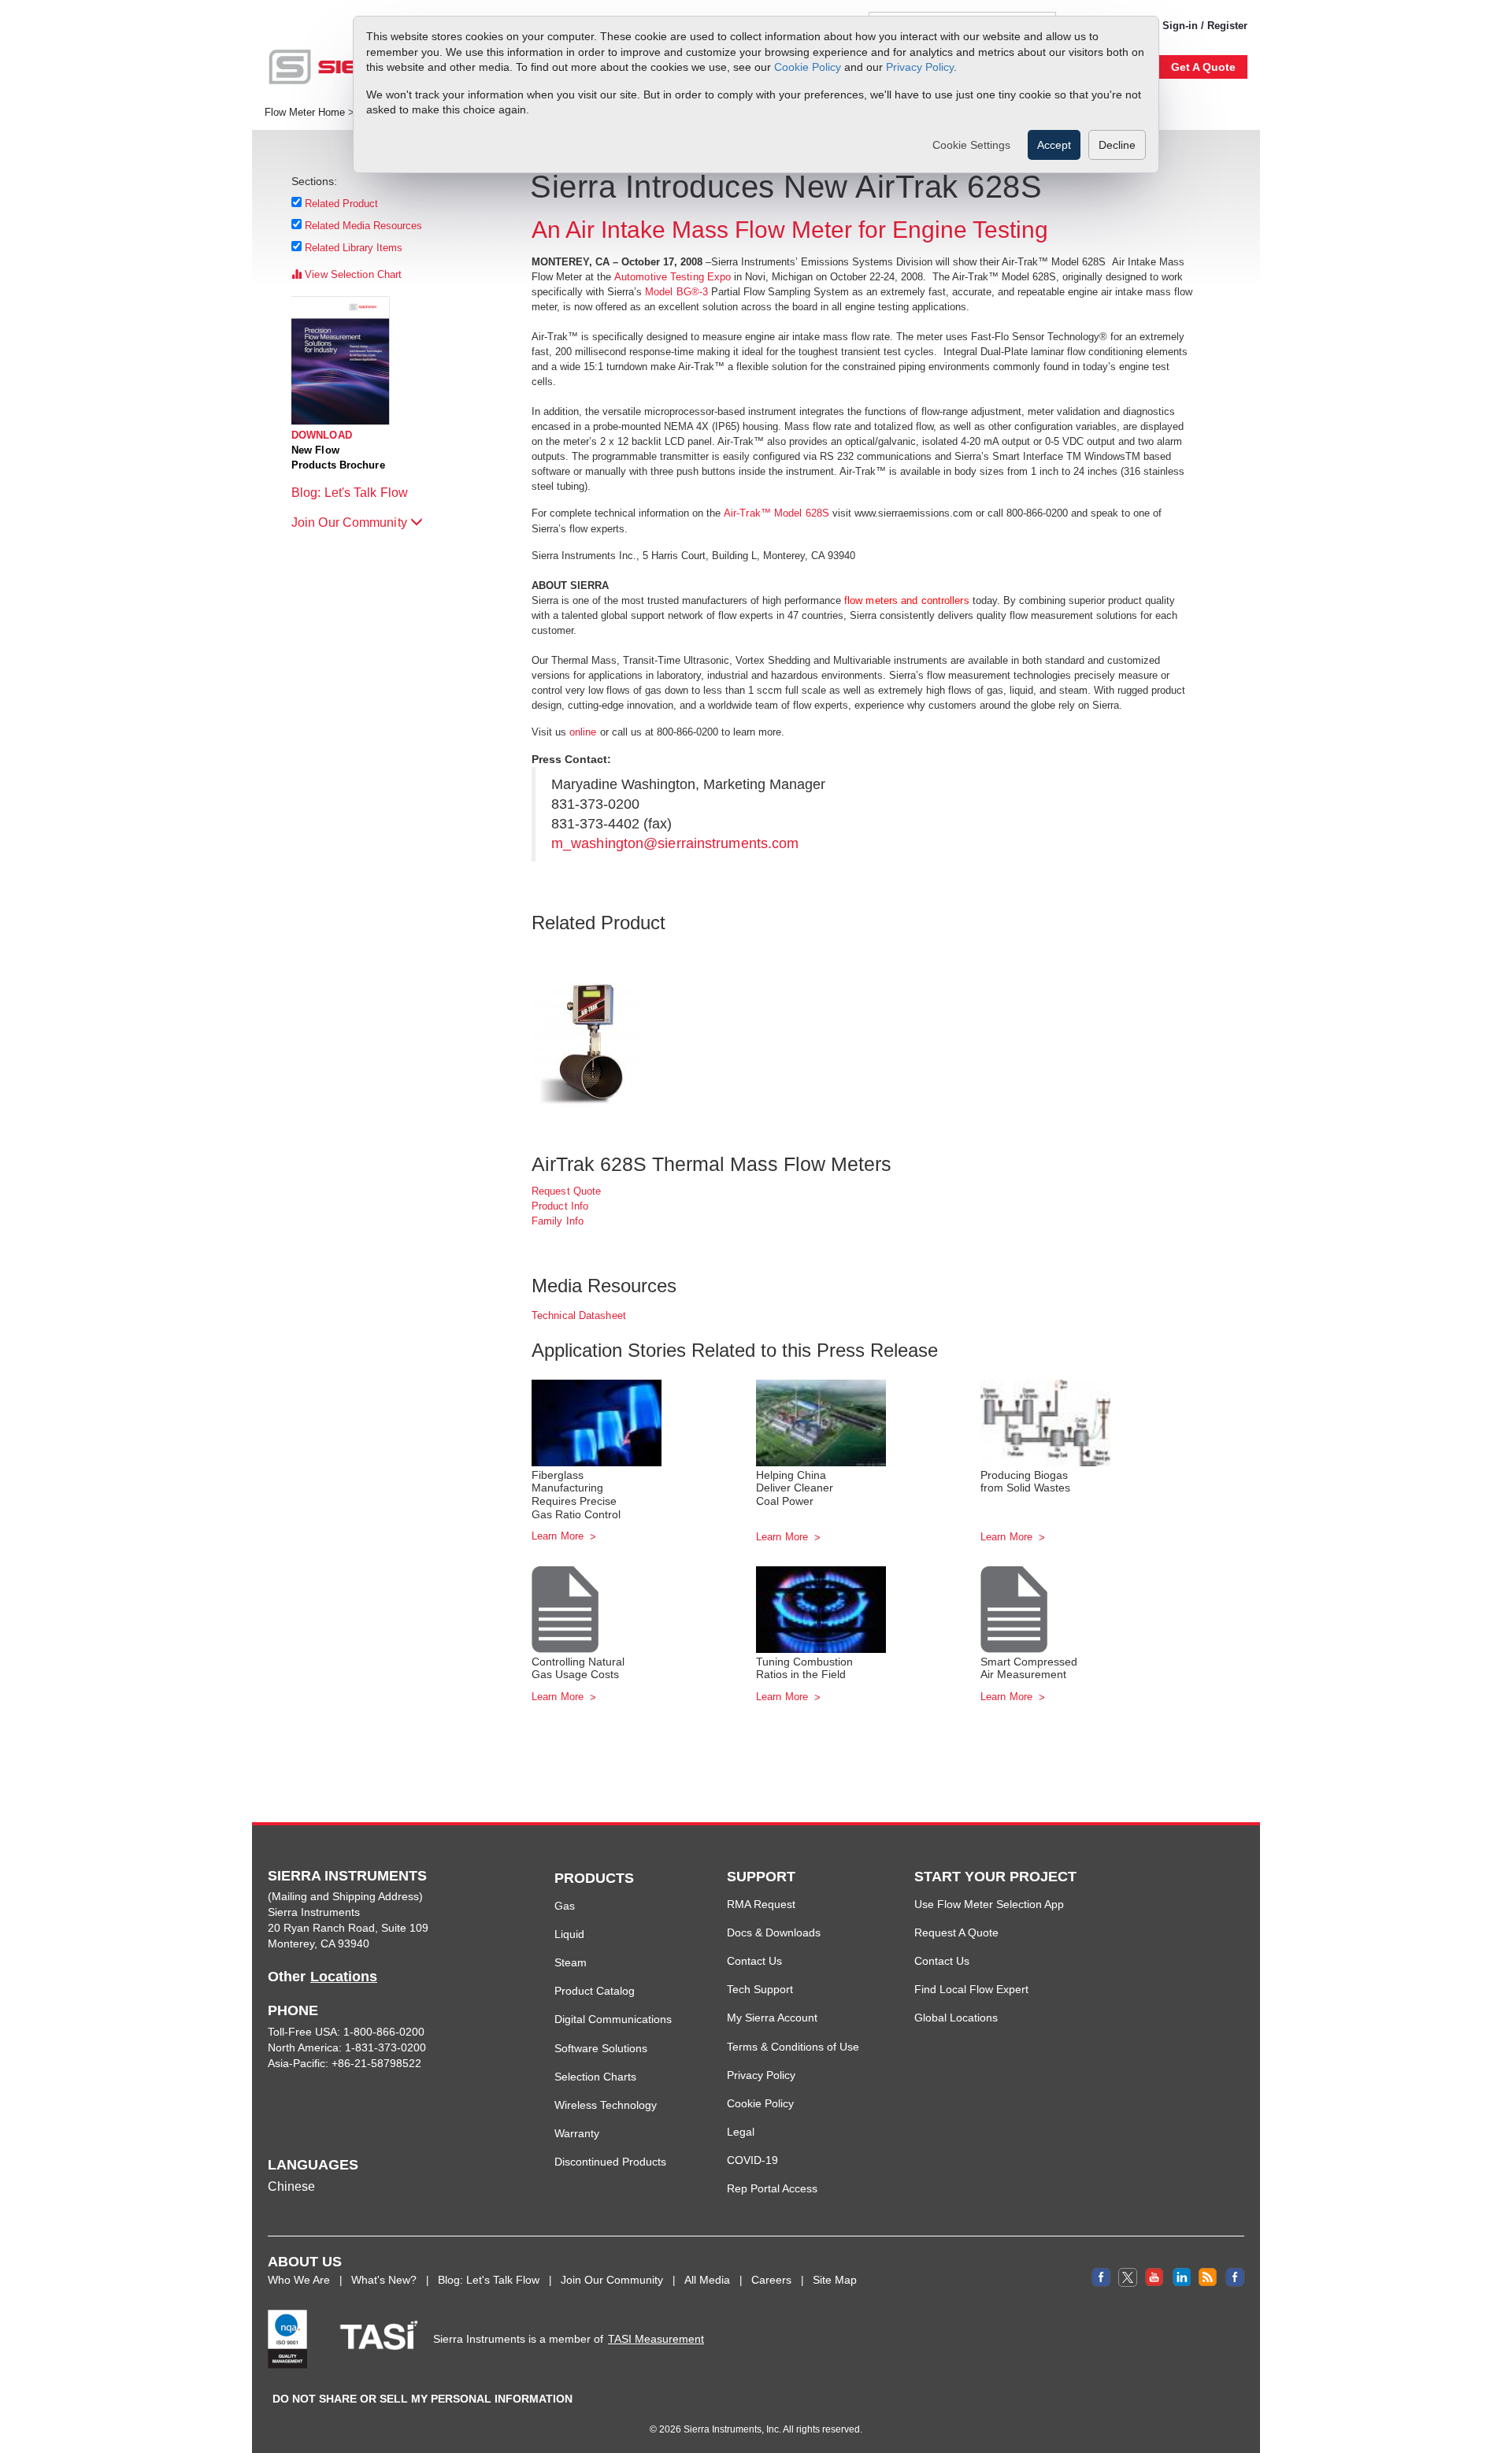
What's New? (384, 2280)
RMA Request (761, 1904)
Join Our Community (351, 522)
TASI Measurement (656, 2339)
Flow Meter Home (305, 113)
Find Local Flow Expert (971, 1989)
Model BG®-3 (676, 292)
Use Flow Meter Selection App (989, 1904)
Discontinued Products (610, 2162)
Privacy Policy (920, 67)
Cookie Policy (808, 67)
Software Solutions (601, 2048)
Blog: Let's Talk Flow (351, 493)
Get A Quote (1203, 67)
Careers (771, 2280)
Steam (571, 1962)
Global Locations (956, 2018)
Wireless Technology (606, 2105)
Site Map (835, 2280)
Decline (1117, 145)
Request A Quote (956, 1932)
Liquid (569, 1934)
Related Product (342, 204)
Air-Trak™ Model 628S (776, 513)
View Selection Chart (352, 274)
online (585, 732)
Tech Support (760, 1989)
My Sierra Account (772, 2018)
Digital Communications (613, 2019)
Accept (1054, 145)
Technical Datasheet (579, 1315)
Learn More (559, 1536)
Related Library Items (354, 248)
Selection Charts (595, 2077)
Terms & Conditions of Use (793, 2047)
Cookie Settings (971, 145)
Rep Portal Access (772, 2188)
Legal (741, 2132)
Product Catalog (595, 1991)
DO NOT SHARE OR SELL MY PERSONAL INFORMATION (422, 2399)
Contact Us (754, 1961)
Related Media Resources (364, 226)
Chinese (291, 2186)
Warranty (577, 2133)
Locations (344, 1977)
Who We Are (299, 2280)
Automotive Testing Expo (673, 277)
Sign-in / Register (1205, 26)
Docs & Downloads (774, 1932)
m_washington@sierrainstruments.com (675, 843)
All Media (707, 2280)
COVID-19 (752, 2160)
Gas (565, 1906)
